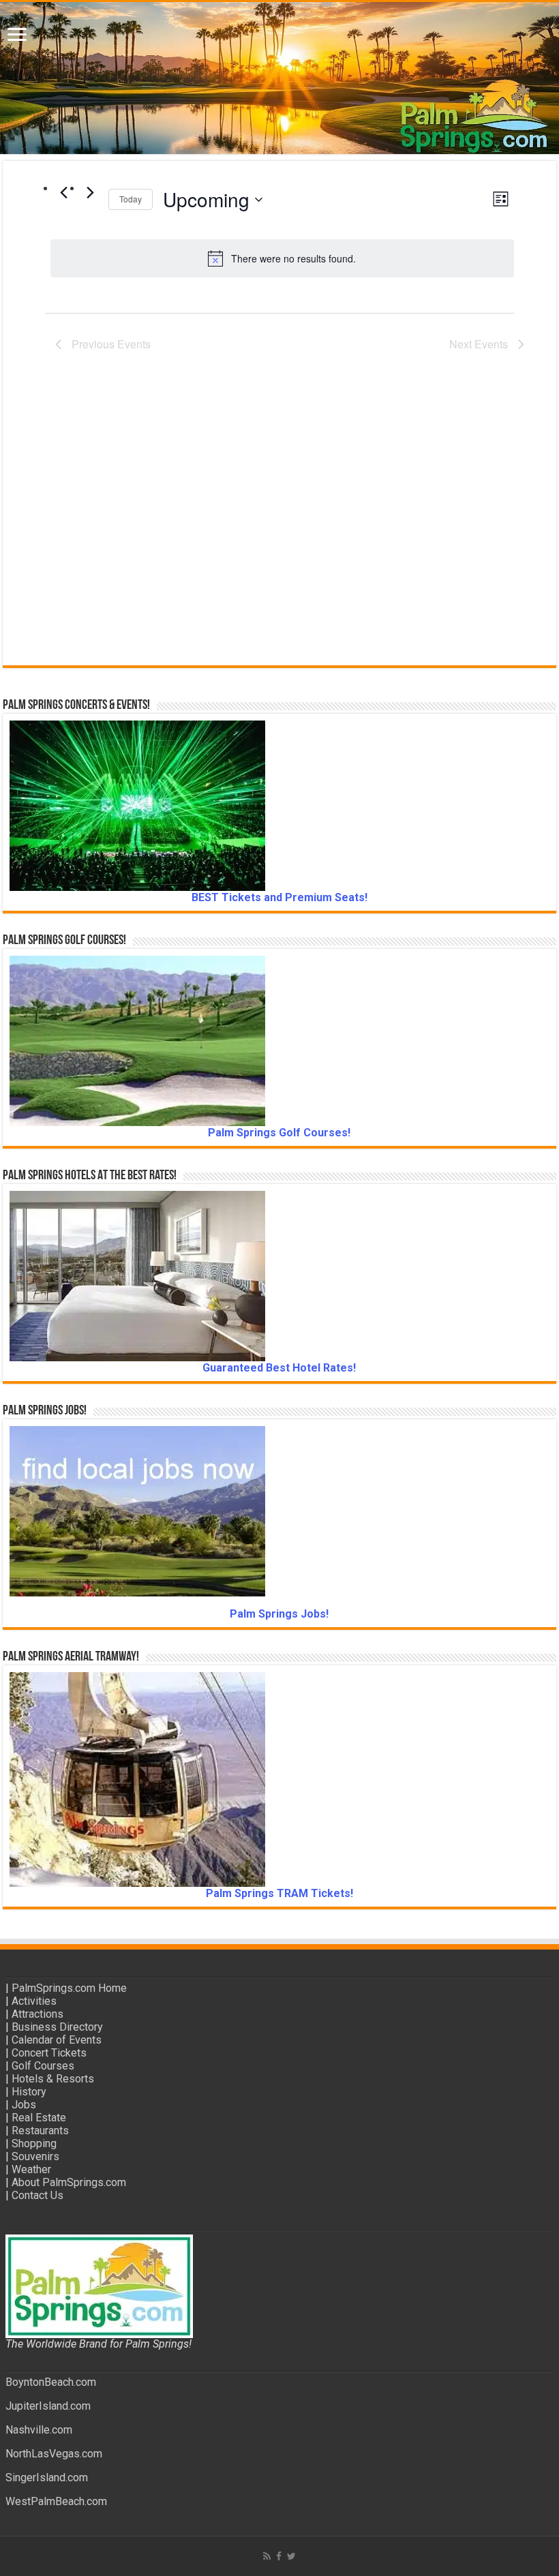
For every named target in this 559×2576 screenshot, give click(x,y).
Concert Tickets (49, 2053)
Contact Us (37, 2195)
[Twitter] (291, 2556)
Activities (34, 2001)
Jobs (24, 2105)
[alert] (282, 258)
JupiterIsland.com (48, 2406)
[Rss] (267, 2556)
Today (131, 199)
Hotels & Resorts (53, 2079)
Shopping (34, 2143)
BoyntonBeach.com (51, 2382)
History (29, 2092)
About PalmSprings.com (69, 2182)
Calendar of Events (57, 2040)
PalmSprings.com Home (69, 1988)
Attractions (37, 2014)
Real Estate (39, 2118)
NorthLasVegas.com (54, 2454)
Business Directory (57, 2027)
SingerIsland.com (47, 2477)
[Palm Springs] (279, 78)
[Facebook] (279, 2556)
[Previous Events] (63, 192)
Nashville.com (39, 2430)
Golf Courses (43, 2066)
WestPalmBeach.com (56, 2501)
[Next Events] (90, 192)
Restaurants (40, 2131)
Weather (31, 2169)
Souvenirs (35, 2156)
